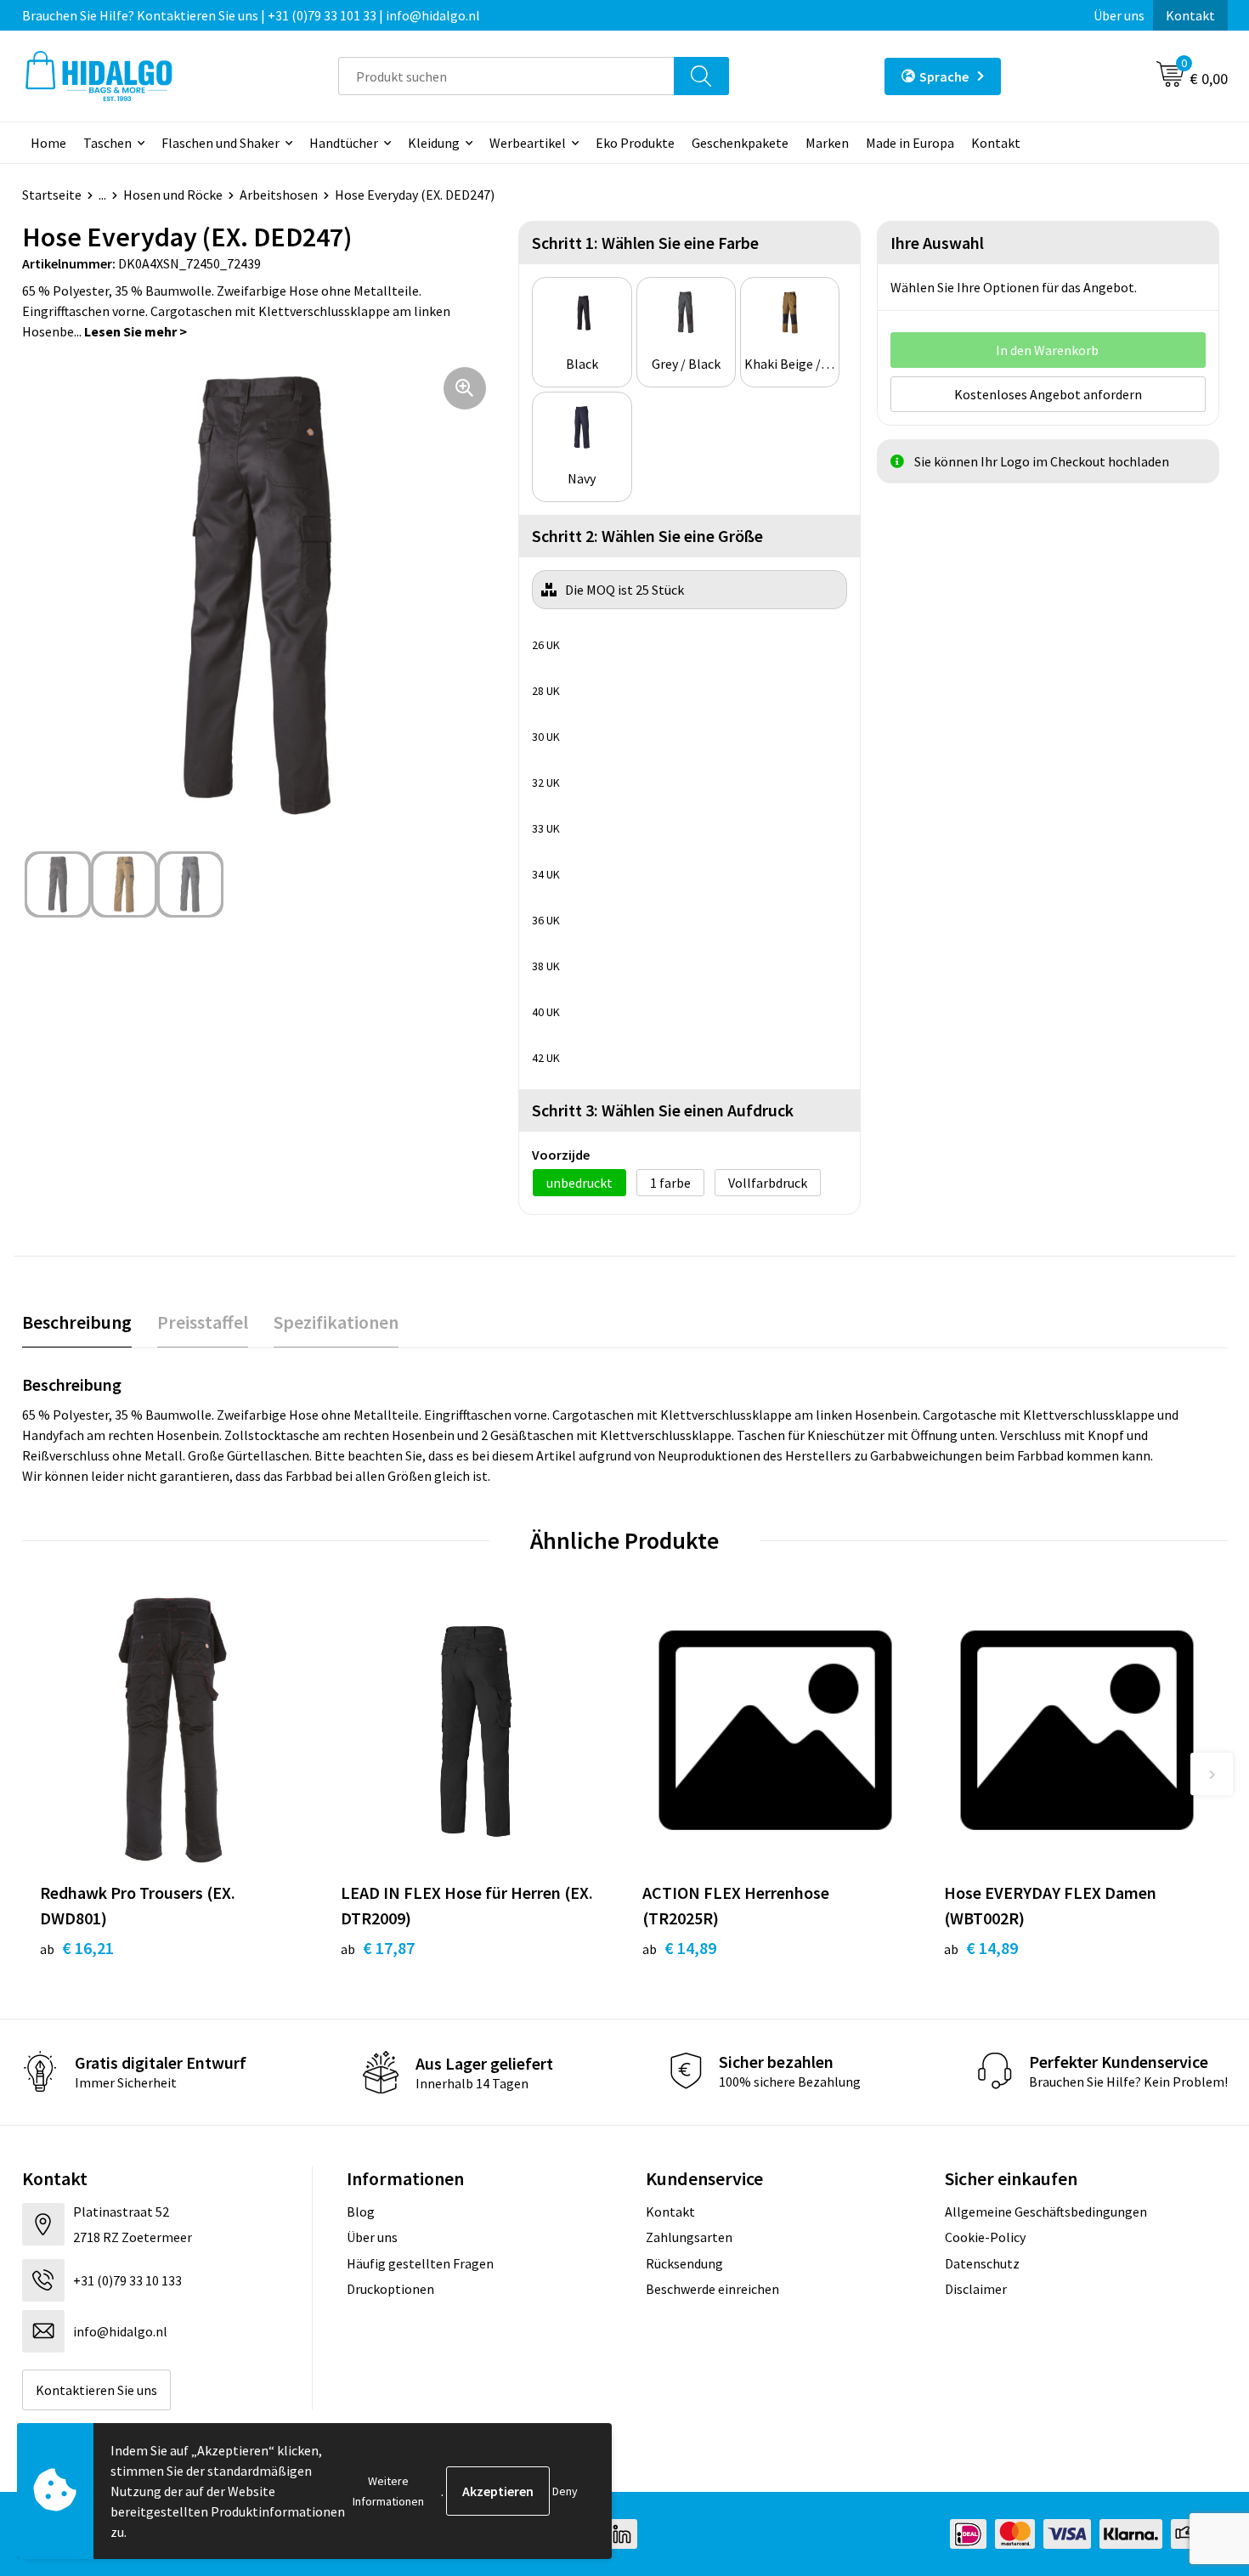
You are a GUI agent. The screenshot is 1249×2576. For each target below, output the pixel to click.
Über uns (1119, 15)
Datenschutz (982, 2263)
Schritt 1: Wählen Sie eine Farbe (645, 243)
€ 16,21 (77, 1948)
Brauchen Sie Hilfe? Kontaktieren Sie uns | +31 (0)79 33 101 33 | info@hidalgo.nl (251, 15)
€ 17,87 (378, 1948)
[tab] (77, 1322)
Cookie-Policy (985, 2237)
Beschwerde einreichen (712, 2289)
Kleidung (434, 143)
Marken (827, 143)
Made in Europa (910, 143)
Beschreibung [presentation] (77, 1322)
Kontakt (1190, 15)
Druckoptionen (390, 2289)
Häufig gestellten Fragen (420, 2263)
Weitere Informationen (388, 2491)
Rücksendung (684, 2263)
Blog (361, 2212)
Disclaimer (976, 2289)
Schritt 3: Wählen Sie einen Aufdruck (663, 1110)
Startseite (52, 195)
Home (48, 143)
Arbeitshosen (279, 195)
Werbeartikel (528, 143)
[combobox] (506, 76)
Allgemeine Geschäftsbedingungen (1046, 2212)
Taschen (107, 143)
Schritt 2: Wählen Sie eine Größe (647, 536)
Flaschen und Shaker (220, 143)
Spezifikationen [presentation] (336, 1322)
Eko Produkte (635, 143)
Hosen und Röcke (173, 195)
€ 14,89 (679, 1948)
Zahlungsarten (689, 2237)
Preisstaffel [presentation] (203, 1322)
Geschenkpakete (740, 143)
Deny (565, 2491)
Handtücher (344, 143)
